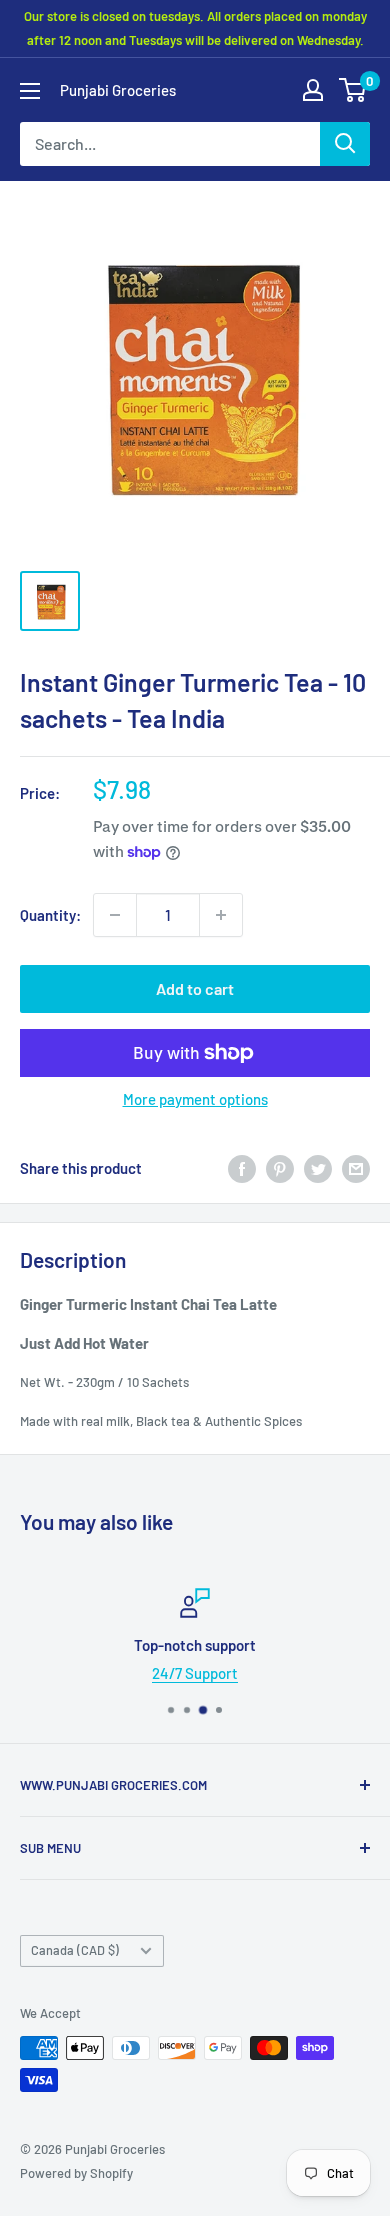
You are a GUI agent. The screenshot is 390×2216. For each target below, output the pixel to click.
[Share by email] (356, 1168)
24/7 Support (195, 1673)
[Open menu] (30, 91)
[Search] (345, 144)
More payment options (195, 1099)
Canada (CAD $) (75, 1950)
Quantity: (50, 915)
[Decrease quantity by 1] (115, 915)
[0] (353, 90)
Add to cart (195, 988)
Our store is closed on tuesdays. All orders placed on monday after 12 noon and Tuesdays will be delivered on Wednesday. (195, 28)
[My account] (313, 90)
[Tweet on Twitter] (318, 1168)
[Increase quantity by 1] (221, 915)
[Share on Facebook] (242, 1168)
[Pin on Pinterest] (280, 1168)
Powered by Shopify (76, 2173)
